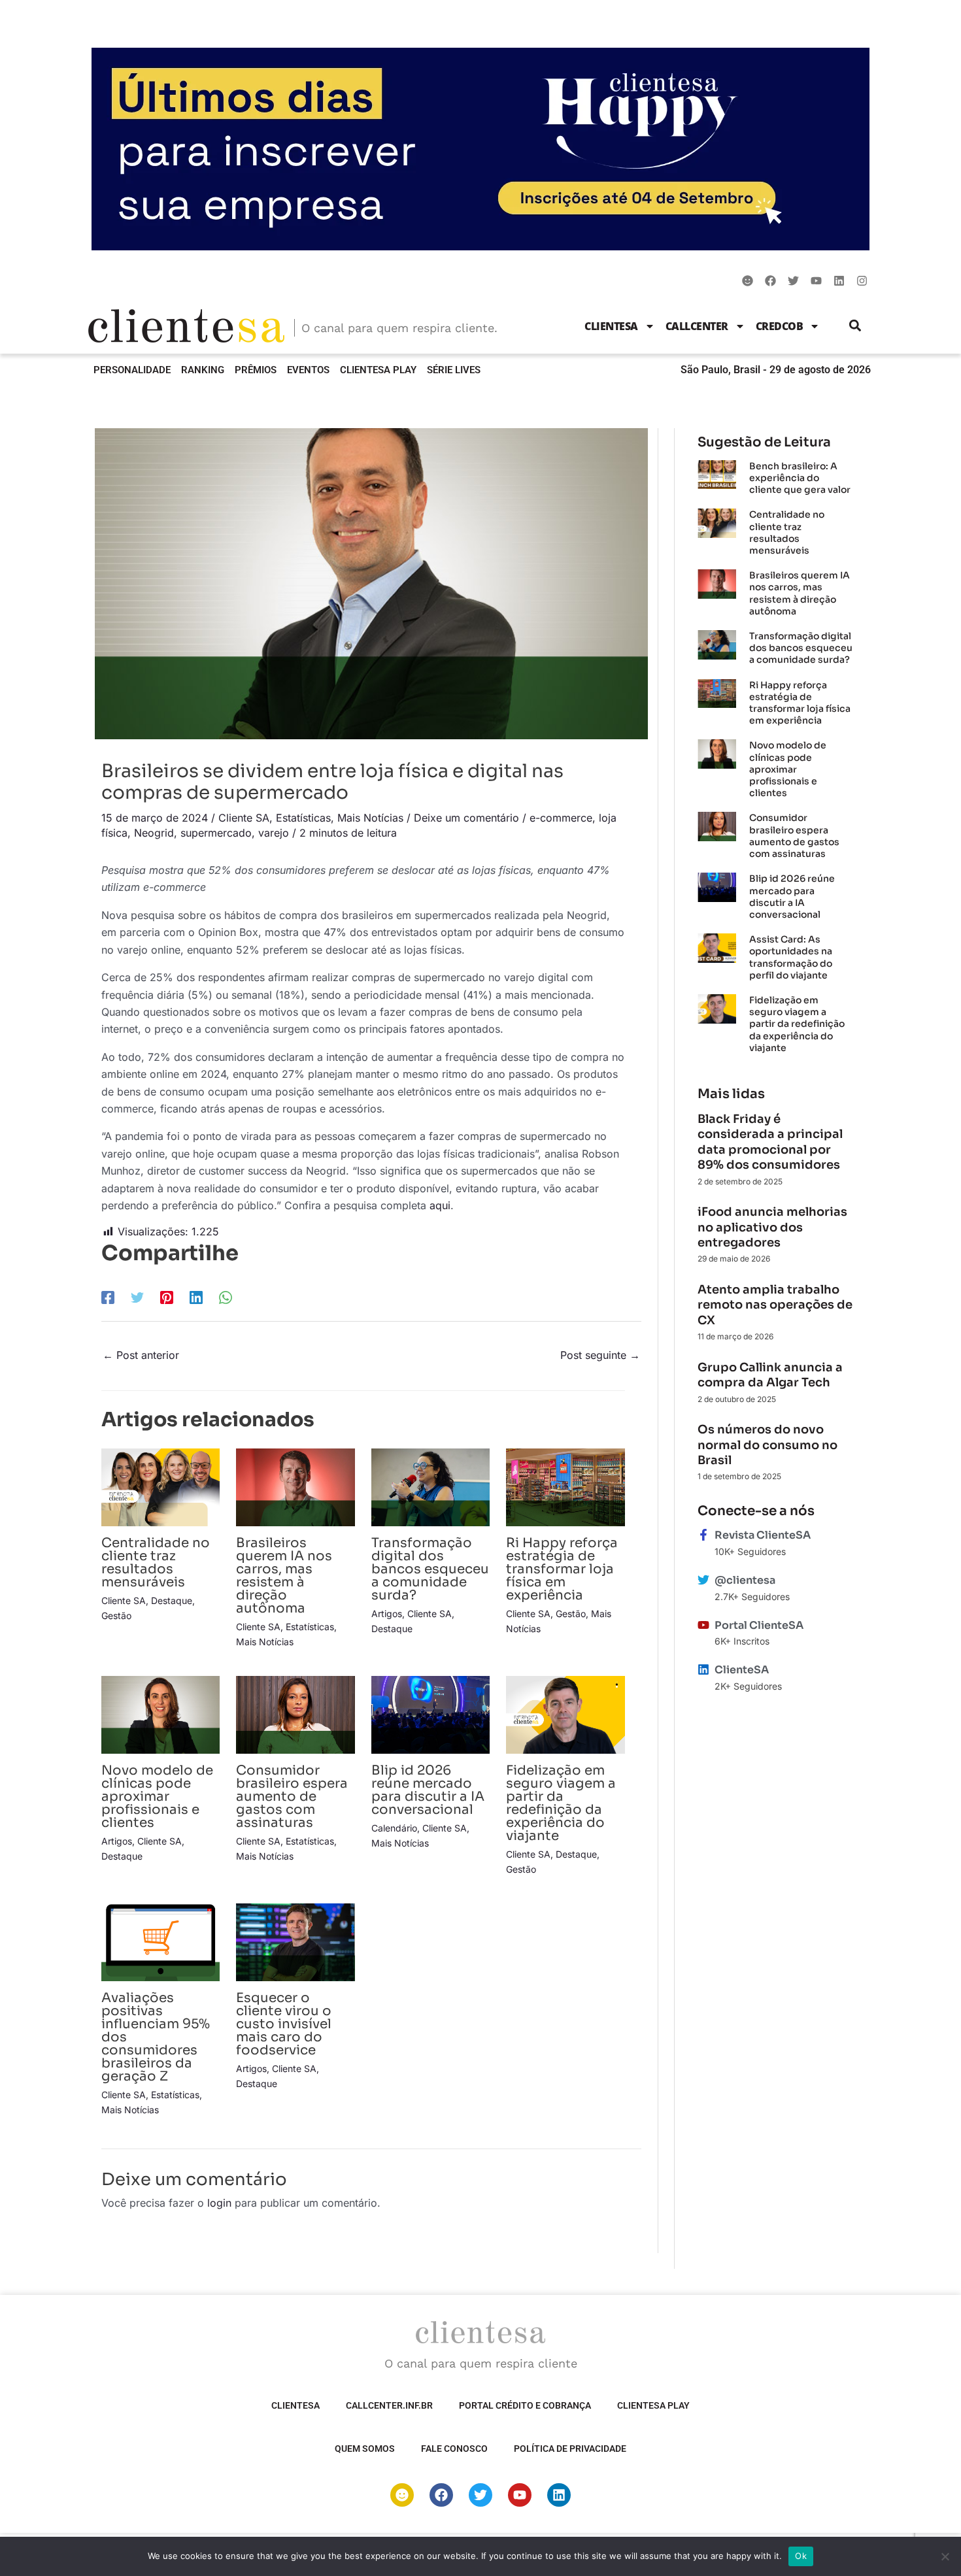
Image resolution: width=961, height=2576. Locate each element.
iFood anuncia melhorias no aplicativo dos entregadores (772, 1227)
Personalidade (132, 370)
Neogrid (154, 833)
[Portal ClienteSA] (703, 1625)
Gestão (116, 1615)
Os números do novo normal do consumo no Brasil (767, 1445)
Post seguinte (600, 1355)
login (219, 2203)
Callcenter (697, 326)
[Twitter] (137, 1297)
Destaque (172, 1600)
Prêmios (256, 370)
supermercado (216, 833)
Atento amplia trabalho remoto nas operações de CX (775, 1305)
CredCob (780, 326)
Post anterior (141, 1355)
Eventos (308, 370)
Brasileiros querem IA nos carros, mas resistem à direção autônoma (284, 1576)
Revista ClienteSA (763, 1535)
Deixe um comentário (466, 818)
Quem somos (365, 2449)
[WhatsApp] (226, 1297)
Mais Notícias (370, 818)
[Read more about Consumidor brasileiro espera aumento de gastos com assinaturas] (295, 1714)
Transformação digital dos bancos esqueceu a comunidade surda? (430, 1569)
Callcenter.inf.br (389, 2405)
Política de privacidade (570, 2449)
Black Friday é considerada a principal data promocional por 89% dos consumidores (770, 1142)
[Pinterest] (167, 1297)
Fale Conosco (454, 2449)
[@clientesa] (703, 1580)
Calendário (394, 1828)
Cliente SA (244, 818)
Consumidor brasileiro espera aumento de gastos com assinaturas (292, 1797)
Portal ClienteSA (759, 1625)
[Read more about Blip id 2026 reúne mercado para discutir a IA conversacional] (430, 1714)
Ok (801, 2556)
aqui (440, 1205)
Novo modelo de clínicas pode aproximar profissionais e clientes (157, 1797)
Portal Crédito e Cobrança (525, 2405)
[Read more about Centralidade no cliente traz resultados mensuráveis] (160, 1486)
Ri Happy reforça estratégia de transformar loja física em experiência (562, 1569)
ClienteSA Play (378, 370)
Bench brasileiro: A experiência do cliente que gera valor (800, 478)
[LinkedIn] (196, 1297)
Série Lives (454, 370)
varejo (274, 833)
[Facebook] (108, 1297)
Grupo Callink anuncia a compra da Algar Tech (770, 1375)
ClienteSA (611, 326)
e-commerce (561, 818)
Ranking (203, 370)
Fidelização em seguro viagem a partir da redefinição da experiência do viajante (561, 1803)
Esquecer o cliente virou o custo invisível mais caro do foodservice (284, 2024)
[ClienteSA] (703, 1669)
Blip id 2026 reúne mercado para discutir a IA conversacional (428, 1790)
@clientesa (745, 1580)
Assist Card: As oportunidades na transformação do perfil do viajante (791, 957)
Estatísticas (303, 818)
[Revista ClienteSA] (703, 1535)
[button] (855, 326)
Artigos (387, 1614)
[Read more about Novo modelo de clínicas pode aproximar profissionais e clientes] (160, 1714)
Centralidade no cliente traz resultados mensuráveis (156, 1563)
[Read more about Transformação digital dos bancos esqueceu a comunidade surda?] (430, 1486)
